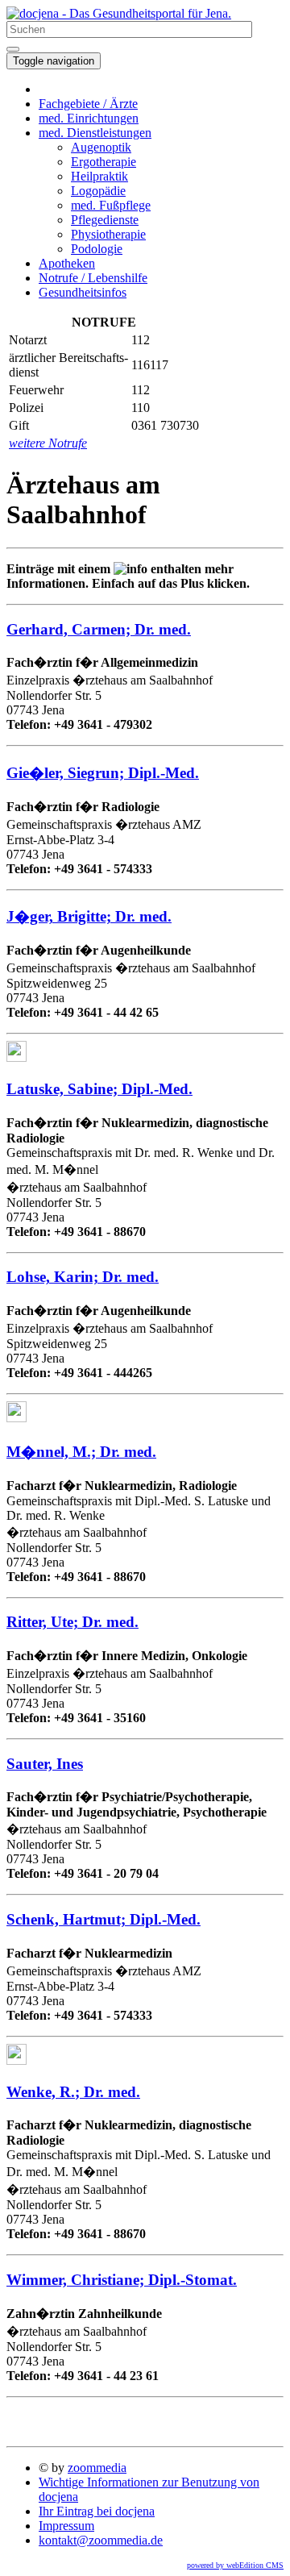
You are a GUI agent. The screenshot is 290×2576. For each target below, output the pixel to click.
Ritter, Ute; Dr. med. (72, 1622)
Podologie (97, 249)
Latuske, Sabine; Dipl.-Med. (99, 1089)
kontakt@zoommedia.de (101, 2540)
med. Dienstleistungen (95, 133)
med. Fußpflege (111, 205)
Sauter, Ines (45, 1764)
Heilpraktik (99, 176)
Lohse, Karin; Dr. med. (83, 1277)
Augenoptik (101, 147)
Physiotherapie (108, 234)
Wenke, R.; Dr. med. (73, 2092)
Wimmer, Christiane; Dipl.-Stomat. (122, 2280)
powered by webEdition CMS (235, 2565)
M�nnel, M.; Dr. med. (81, 1452)
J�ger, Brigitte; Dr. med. (89, 916)
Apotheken (67, 263)
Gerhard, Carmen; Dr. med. (99, 629)
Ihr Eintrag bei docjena (97, 2511)
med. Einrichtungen (89, 118)
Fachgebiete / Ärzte (88, 104)
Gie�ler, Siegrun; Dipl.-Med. (103, 773)
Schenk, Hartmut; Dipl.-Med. (104, 1919)
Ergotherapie (104, 162)
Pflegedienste (105, 220)
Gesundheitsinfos (83, 292)
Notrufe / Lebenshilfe (93, 278)
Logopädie (98, 191)
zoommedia (97, 2468)
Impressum (66, 2526)
